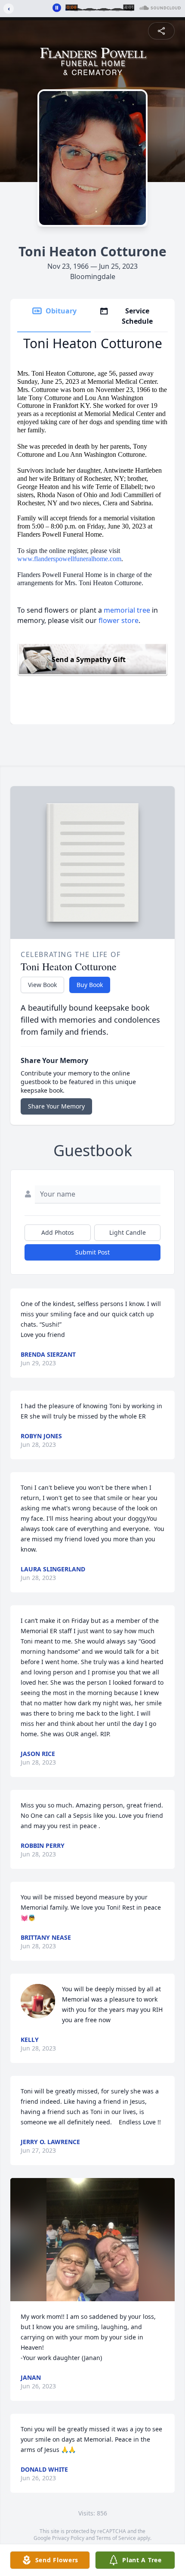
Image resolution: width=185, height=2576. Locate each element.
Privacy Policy (68, 2538)
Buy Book (90, 985)
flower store (119, 620)
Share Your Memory (56, 1106)
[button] (93, 2240)
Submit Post (92, 1252)
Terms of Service (116, 2538)
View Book (42, 985)
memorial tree (127, 610)
